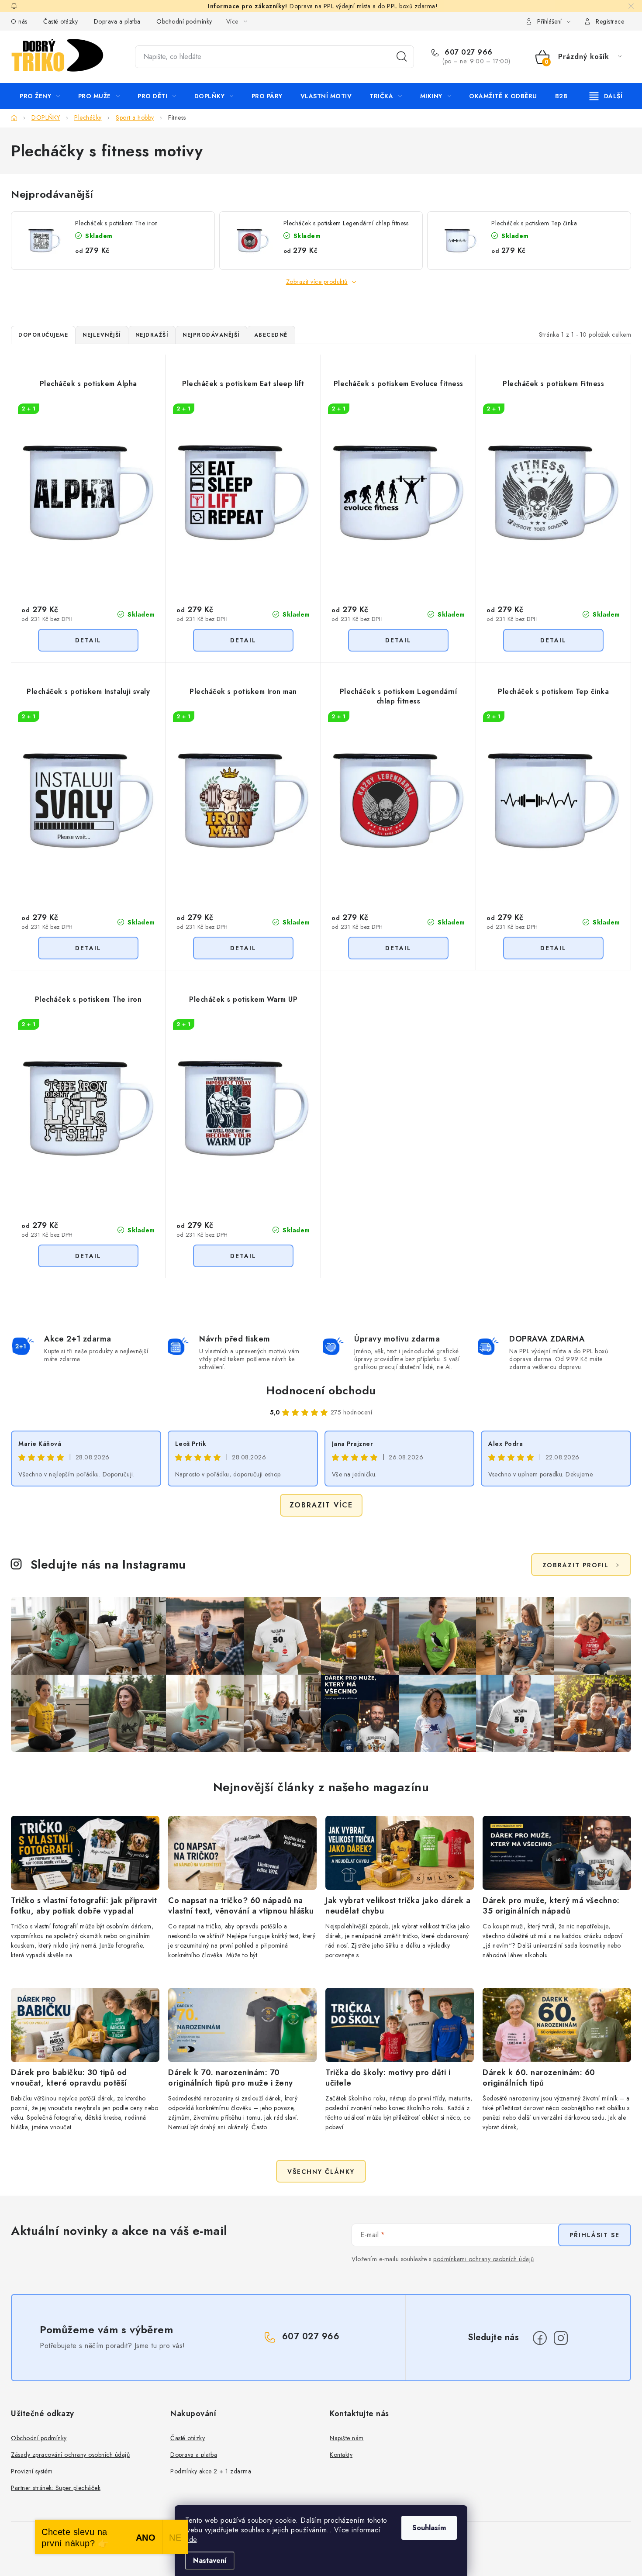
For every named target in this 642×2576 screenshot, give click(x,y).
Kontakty (341, 2455)
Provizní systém (32, 2471)
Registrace (610, 21)
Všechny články (321, 2172)
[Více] (606, 96)
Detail (88, 640)
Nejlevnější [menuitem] (102, 335)
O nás (19, 21)
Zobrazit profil (576, 1565)
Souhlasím (429, 2528)
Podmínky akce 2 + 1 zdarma (211, 2471)
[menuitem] (40, 96)
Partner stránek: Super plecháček (56, 2488)
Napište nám (347, 2438)
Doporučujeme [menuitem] (43, 335)
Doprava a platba (117, 21)
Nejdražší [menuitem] (152, 335)
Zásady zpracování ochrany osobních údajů (70, 2455)
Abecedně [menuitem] (271, 335)
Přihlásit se (595, 2235)
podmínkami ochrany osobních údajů (484, 2259)
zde (191, 2540)
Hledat (402, 57)
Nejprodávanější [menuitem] (211, 335)
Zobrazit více (321, 1505)
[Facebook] (540, 2338)
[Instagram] (561, 2338)
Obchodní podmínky (184, 21)
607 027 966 (468, 52)
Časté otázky (60, 21)
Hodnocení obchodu (321, 1390)
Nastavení (210, 2560)
